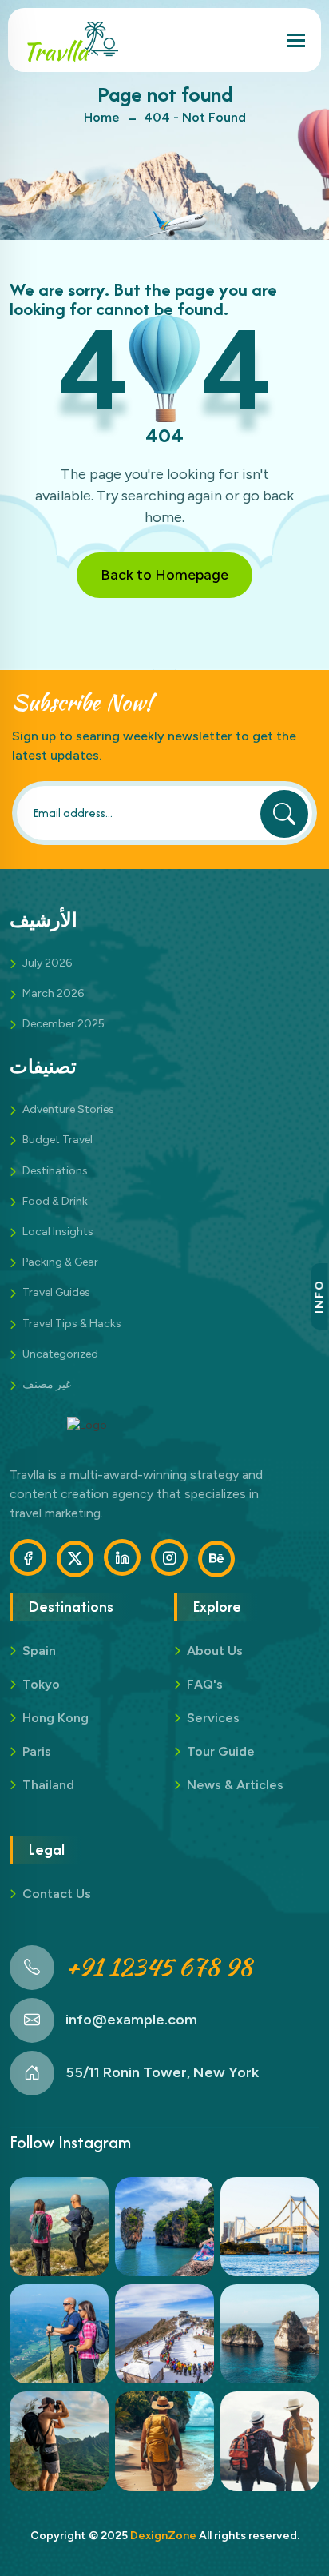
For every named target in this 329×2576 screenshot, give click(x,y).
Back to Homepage (164, 575)
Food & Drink (55, 1201)
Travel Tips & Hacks (72, 1324)
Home (102, 117)
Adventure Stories (68, 1109)
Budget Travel (57, 1140)
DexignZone (163, 2536)
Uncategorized (60, 1354)
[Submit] (284, 814)
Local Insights (58, 1232)
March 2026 (53, 993)
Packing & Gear (60, 1262)
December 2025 (63, 1024)
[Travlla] (70, 40)
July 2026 (47, 963)
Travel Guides (56, 1292)
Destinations (55, 1171)
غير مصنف (47, 1384)
